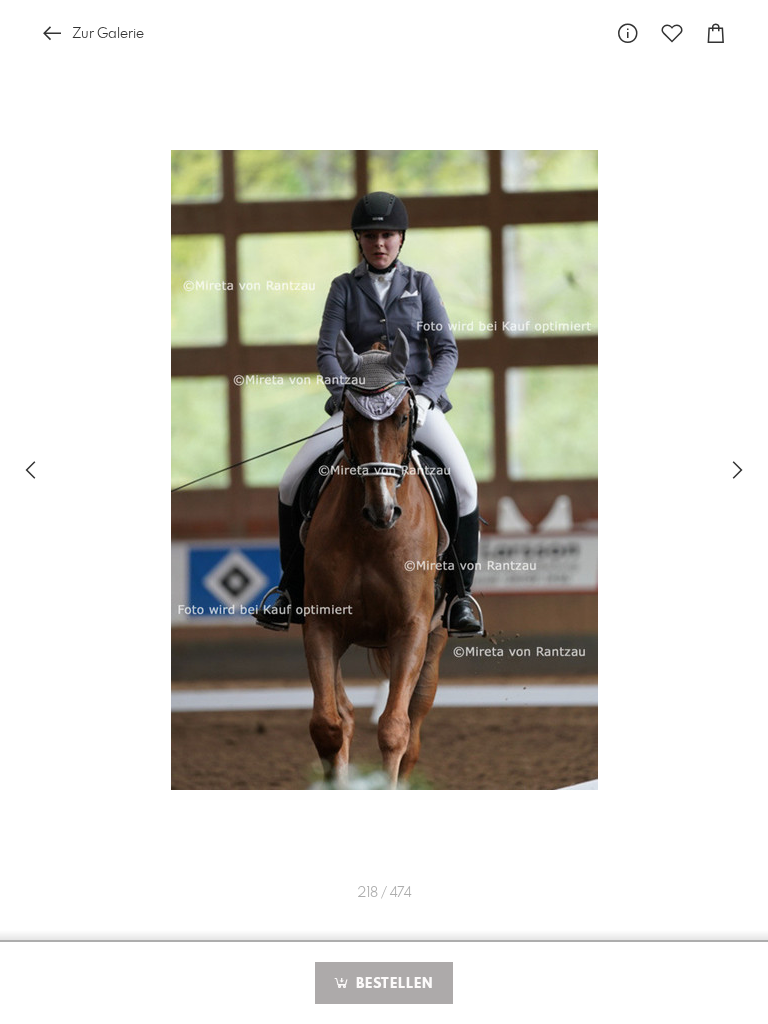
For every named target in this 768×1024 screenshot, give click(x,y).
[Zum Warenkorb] (716, 33)
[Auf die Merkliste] (672, 33)
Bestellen (392, 984)
